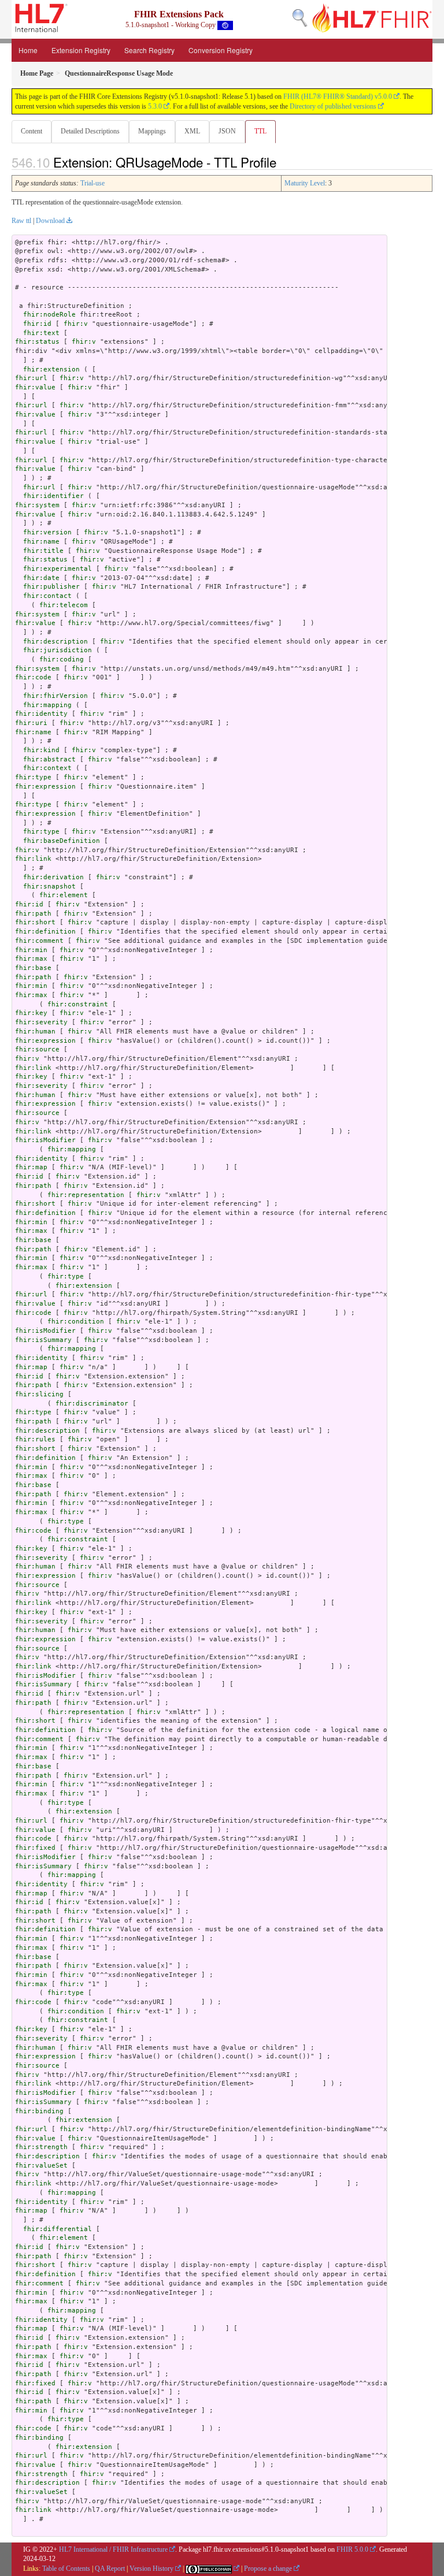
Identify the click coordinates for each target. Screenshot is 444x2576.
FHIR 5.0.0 (352, 2549)
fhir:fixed (35, 1848)
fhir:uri (31, 723)
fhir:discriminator (92, 1404)
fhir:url (31, 378)
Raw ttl (21, 221)
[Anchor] (283, 162)
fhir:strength (41, 2147)
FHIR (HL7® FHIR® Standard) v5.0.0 (338, 96)
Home (28, 50)
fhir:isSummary (43, 1340)
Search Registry (149, 50)
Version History (151, 2568)
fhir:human (35, 1031)
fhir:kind (41, 750)
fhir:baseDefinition (62, 841)
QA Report (110, 2568)
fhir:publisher (51, 587)
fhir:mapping (47, 705)
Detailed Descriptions (90, 131)
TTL (260, 131)
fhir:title (43, 551)
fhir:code (33, 677)
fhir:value (35, 387)
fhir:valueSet (41, 2166)
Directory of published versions (333, 106)
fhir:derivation (53, 877)
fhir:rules (35, 1439)
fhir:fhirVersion (55, 696)
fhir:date (41, 578)
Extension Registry (81, 50)
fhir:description (55, 642)
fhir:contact (47, 596)
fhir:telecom (64, 605)
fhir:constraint (78, 1004)
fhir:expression (45, 787)
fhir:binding (39, 2111)
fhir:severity (41, 1022)
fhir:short (35, 922)
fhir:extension (51, 369)
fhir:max (31, 959)
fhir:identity (41, 714)
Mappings (152, 131)
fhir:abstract (49, 759)
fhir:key (31, 1013)
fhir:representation (86, 1195)
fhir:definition (45, 932)
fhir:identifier (53, 496)
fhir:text (41, 333)
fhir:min (31, 950)
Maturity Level (305, 183)
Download (50, 221)
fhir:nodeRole (49, 315)
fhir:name (41, 542)
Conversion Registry (221, 50)
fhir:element (64, 895)
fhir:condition (76, 1322)
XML (192, 131)
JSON (227, 131)
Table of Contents (66, 2568)
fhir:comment (39, 941)
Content (32, 131)
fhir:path (33, 914)
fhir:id (37, 324)
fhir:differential (58, 2229)
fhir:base (33, 968)
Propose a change (268, 2568)
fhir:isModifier (45, 1140)
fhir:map (31, 1167)
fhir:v (76, 324)
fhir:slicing (39, 1394)
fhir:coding (62, 659)
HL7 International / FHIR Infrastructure (113, 2549)
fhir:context (47, 768)
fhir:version (47, 532)
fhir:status (37, 342)
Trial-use (92, 183)
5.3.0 (155, 106)
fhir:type (33, 777)
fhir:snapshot (49, 886)
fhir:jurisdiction (58, 650)
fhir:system (37, 505)
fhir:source (37, 1049)
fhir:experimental (58, 569)
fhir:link (33, 859)
